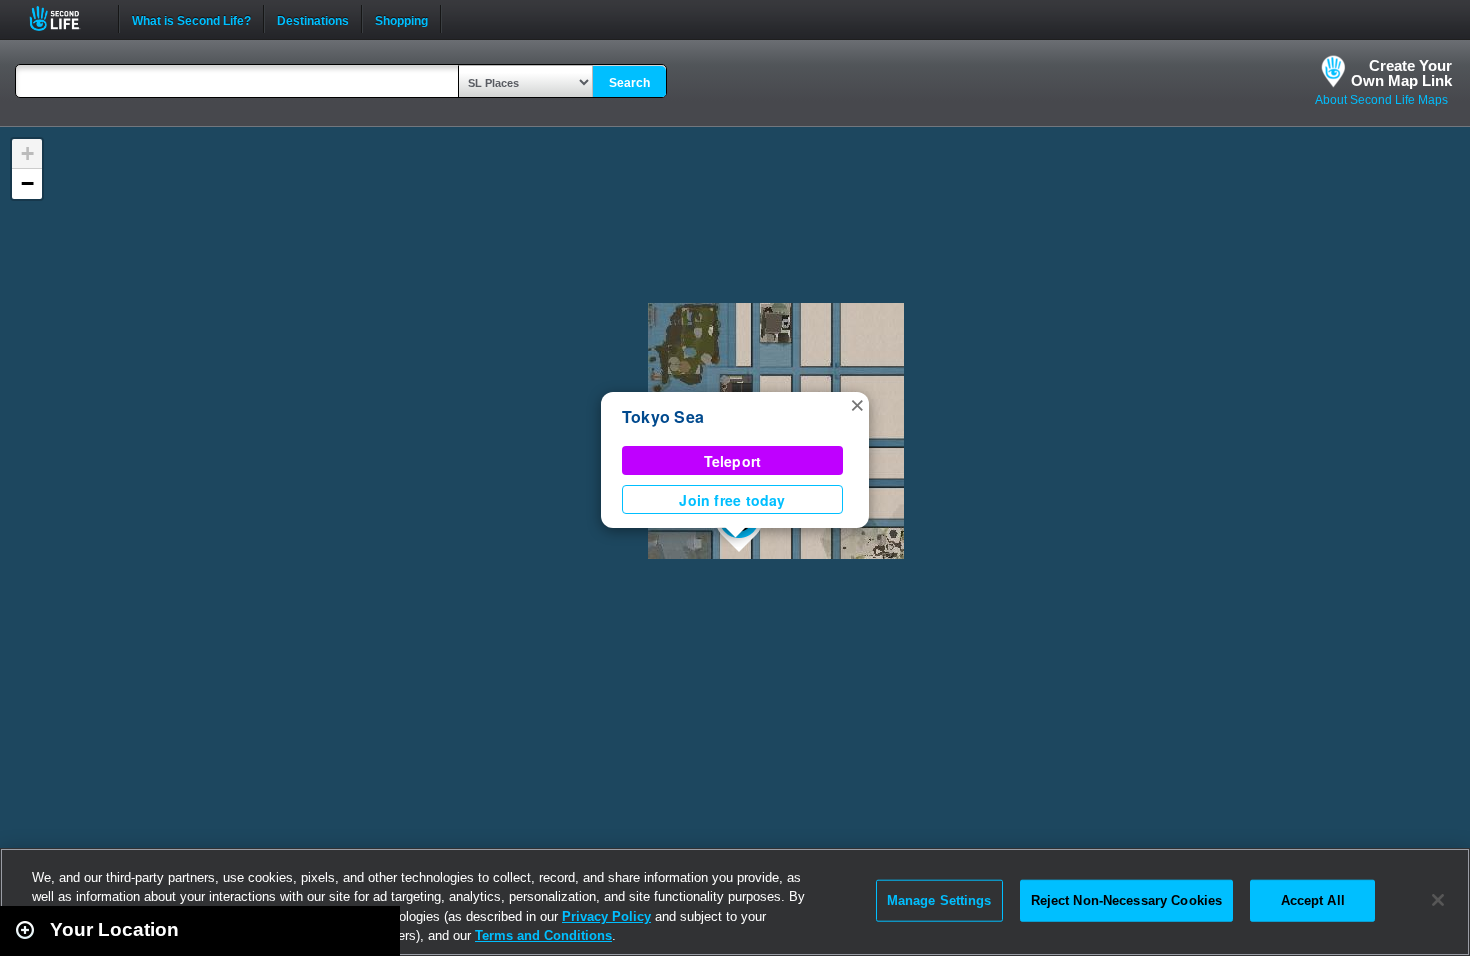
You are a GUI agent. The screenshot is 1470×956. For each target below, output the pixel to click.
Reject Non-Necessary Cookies (1127, 900)
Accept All (1313, 900)
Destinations (313, 19)
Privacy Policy (606, 916)
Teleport (733, 461)
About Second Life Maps (1381, 100)
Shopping (401, 19)
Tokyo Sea (663, 416)
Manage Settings (939, 900)
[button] (857, 404)
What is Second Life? (191, 19)
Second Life (65, 18)
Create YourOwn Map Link (1401, 73)
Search (629, 83)
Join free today (732, 500)
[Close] (1438, 900)
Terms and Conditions (543, 935)
